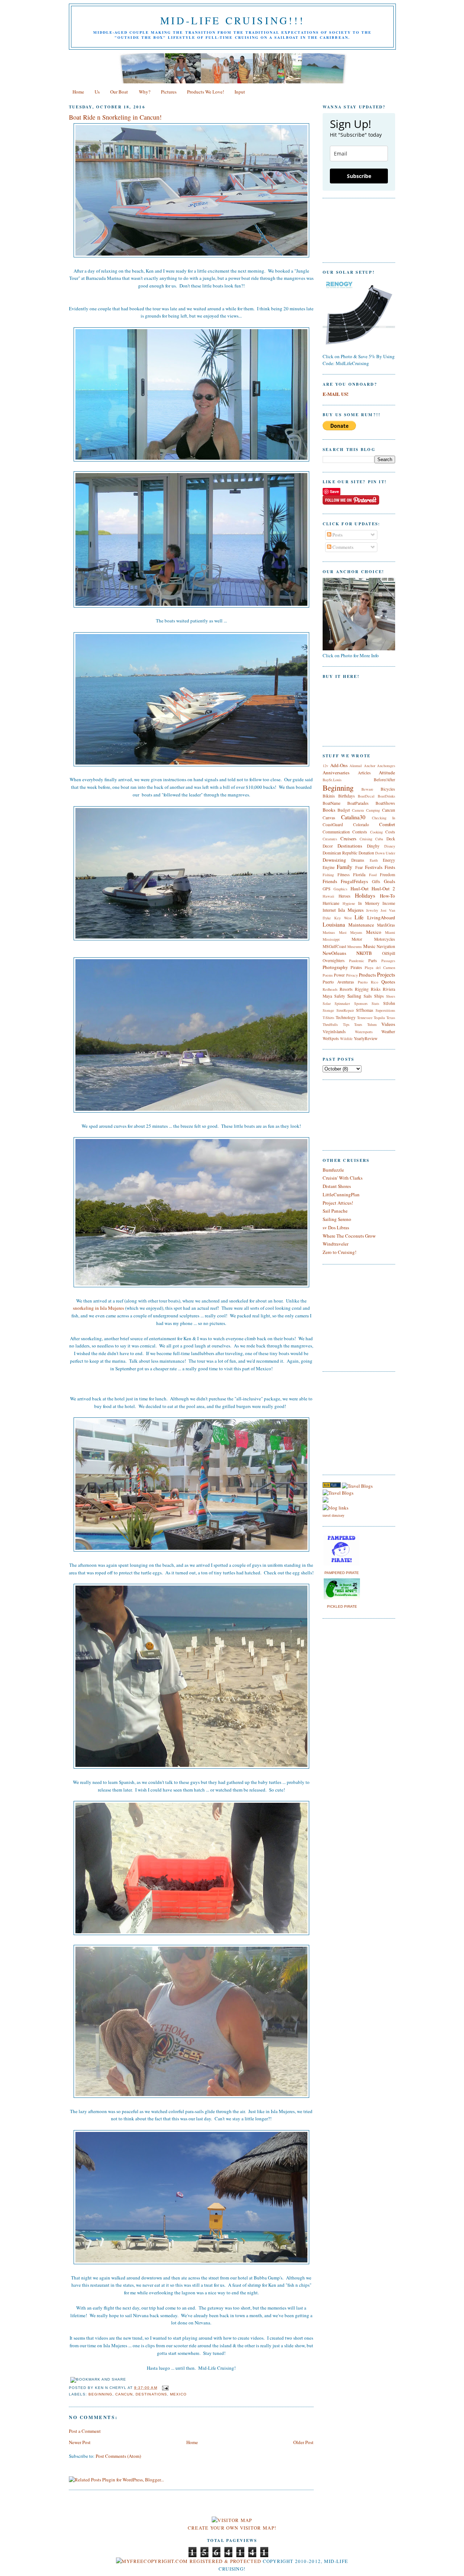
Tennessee (365, 1018)
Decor (328, 846)
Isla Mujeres (351, 910)
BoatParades (358, 803)
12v (325, 766)
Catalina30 (353, 817)
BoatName (332, 803)
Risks (376, 989)
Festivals (374, 867)
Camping (373, 810)
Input (240, 92)
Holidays (365, 895)
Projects (386, 974)
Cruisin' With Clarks (343, 1178)
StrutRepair (345, 1010)
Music (369, 946)
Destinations (151, 2394)
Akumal (356, 766)
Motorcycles (385, 939)
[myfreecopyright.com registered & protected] (189, 2561)
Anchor (370, 766)
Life (359, 917)
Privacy (352, 975)
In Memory (369, 903)
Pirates (356, 967)
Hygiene (349, 903)
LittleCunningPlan (341, 1194)
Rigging (362, 989)
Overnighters (334, 960)
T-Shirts (328, 1018)
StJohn (389, 1003)
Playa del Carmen (380, 968)
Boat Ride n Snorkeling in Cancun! (115, 117)
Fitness (344, 875)
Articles (364, 773)
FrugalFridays (354, 881)
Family (345, 867)
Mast (343, 932)
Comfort (387, 824)
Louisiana (334, 924)
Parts (373, 960)
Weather (388, 1032)
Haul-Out (360, 889)
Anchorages (386, 766)
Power (339, 975)
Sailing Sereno (337, 1219)
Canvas (329, 818)
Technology (346, 1017)
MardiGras (386, 925)
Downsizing (334, 860)
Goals (390, 881)
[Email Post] (164, 2388)
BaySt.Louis (332, 780)
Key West (343, 918)
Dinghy (373, 846)
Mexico (178, 2394)
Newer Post (80, 2442)
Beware (367, 789)
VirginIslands (334, 1032)
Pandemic (357, 961)
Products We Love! (206, 92)
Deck (391, 839)
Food (373, 875)
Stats (375, 1003)
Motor (357, 939)
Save (334, 491)
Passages (388, 961)
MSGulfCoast (334, 946)
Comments (342, 547)
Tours (358, 1024)
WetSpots (331, 1038)
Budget (344, 810)
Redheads (330, 989)
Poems (328, 975)
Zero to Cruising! (339, 1252)
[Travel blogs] (332, 1486)
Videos (388, 1024)
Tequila (379, 1018)
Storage (328, 1010)
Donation (366, 853)
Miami (390, 932)
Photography (335, 967)
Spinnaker (342, 1003)
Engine (329, 867)
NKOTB (364, 953)
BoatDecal (366, 796)
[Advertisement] (344, 1422)
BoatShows (385, 803)
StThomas (365, 1010)
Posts (337, 535)
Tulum (372, 1024)
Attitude (387, 773)
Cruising (366, 839)
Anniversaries (336, 773)
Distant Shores (337, 1186)
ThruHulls (330, 1024)
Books (329, 810)
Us (97, 92)
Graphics (340, 889)
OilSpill (389, 953)
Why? (145, 92)
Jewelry (372, 910)
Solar (327, 1003)
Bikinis (329, 796)
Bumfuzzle (333, 1170)
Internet (329, 910)
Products (367, 975)
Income (389, 903)
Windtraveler (335, 1244)
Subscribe (359, 176)
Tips (346, 1024)
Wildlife (346, 1039)
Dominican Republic (340, 853)
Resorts (346, 989)
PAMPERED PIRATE (342, 1573)
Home (78, 92)
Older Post (303, 2442)
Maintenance (361, 925)
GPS (327, 889)
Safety (340, 996)
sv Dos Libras (336, 1227)
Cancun (124, 2394)
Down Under (385, 853)
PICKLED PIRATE (342, 1606)
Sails (368, 996)
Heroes (345, 896)
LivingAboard (381, 918)
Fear (359, 867)
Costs (390, 832)
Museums (355, 947)
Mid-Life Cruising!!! (232, 20)
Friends (330, 881)
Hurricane (331, 903)
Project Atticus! (338, 1203)
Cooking (376, 832)
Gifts (376, 881)
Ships (379, 996)
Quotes (388, 982)
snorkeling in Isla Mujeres (98, 1308)
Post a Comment (85, 2431)
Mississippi (331, 939)
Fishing (328, 875)
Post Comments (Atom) (118, 2456)
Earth (374, 860)
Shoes (391, 996)
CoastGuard (333, 825)
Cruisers (348, 838)
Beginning (100, 2394)
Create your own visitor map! (232, 2528)
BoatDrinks (386, 796)
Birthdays (347, 796)
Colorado (361, 825)
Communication (336, 832)
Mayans (356, 932)
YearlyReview (366, 1038)
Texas (391, 1018)
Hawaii (328, 896)
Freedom (388, 875)
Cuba (379, 839)
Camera (358, 810)
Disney (390, 846)
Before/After (384, 780)
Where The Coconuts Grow (349, 1236)
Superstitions (385, 1010)
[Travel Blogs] (338, 1493)
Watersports (364, 1032)
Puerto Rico (368, 982)
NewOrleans (334, 953)
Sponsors (361, 1003)
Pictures (169, 92)
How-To (388, 896)
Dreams (358, 860)
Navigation (386, 946)
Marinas (329, 932)
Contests (360, 832)
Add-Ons (339, 765)
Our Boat (119, 92)
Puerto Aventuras (338, 982)
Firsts (390, 867)
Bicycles (388, 789)
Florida (359, 875)
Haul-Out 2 (383, 889)
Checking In (384, 818)
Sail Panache (335, 1211)
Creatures (330, 839)
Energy (389, 860)
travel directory (333, 1515)
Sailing (354, 996)
